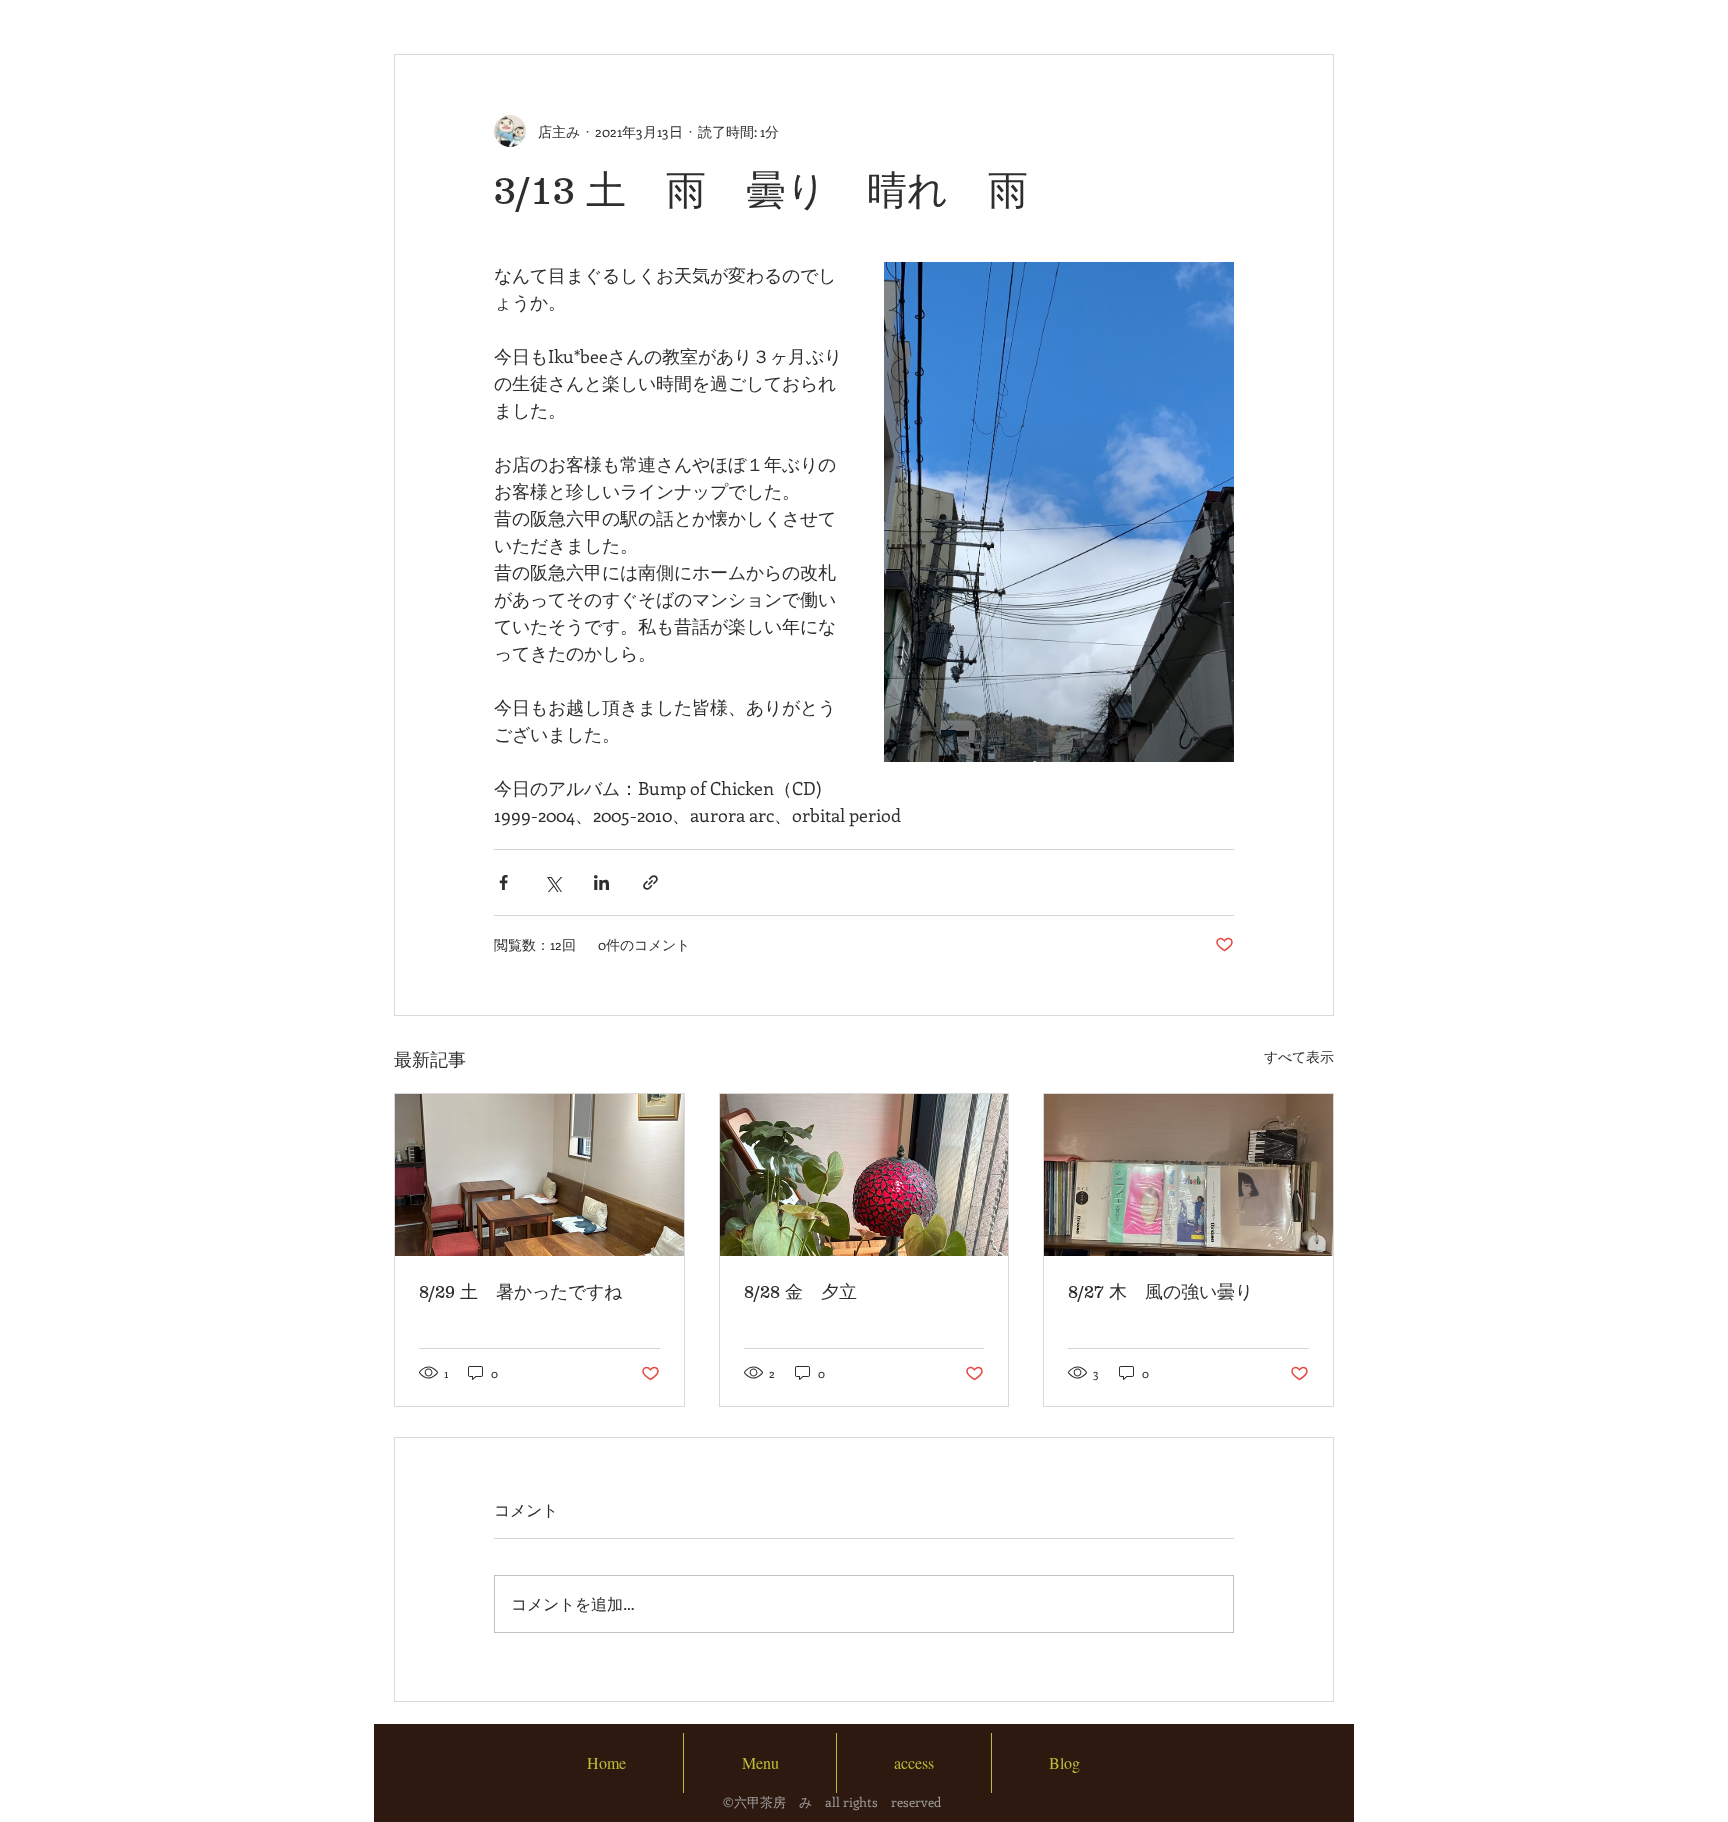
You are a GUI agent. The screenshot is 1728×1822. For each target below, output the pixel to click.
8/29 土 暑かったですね (520, 1292)
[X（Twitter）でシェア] (552, 882)
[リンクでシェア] (650, 882)
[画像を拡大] (1059, 512)
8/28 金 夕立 (800, 1292)
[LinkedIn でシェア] (601, 882)
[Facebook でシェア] (503, 882)
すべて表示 (1299, 1056)
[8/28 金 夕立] (864, 1175)
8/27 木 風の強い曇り (1160, 1292)
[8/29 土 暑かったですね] (539, 1175)
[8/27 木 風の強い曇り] (1188, 1175)
